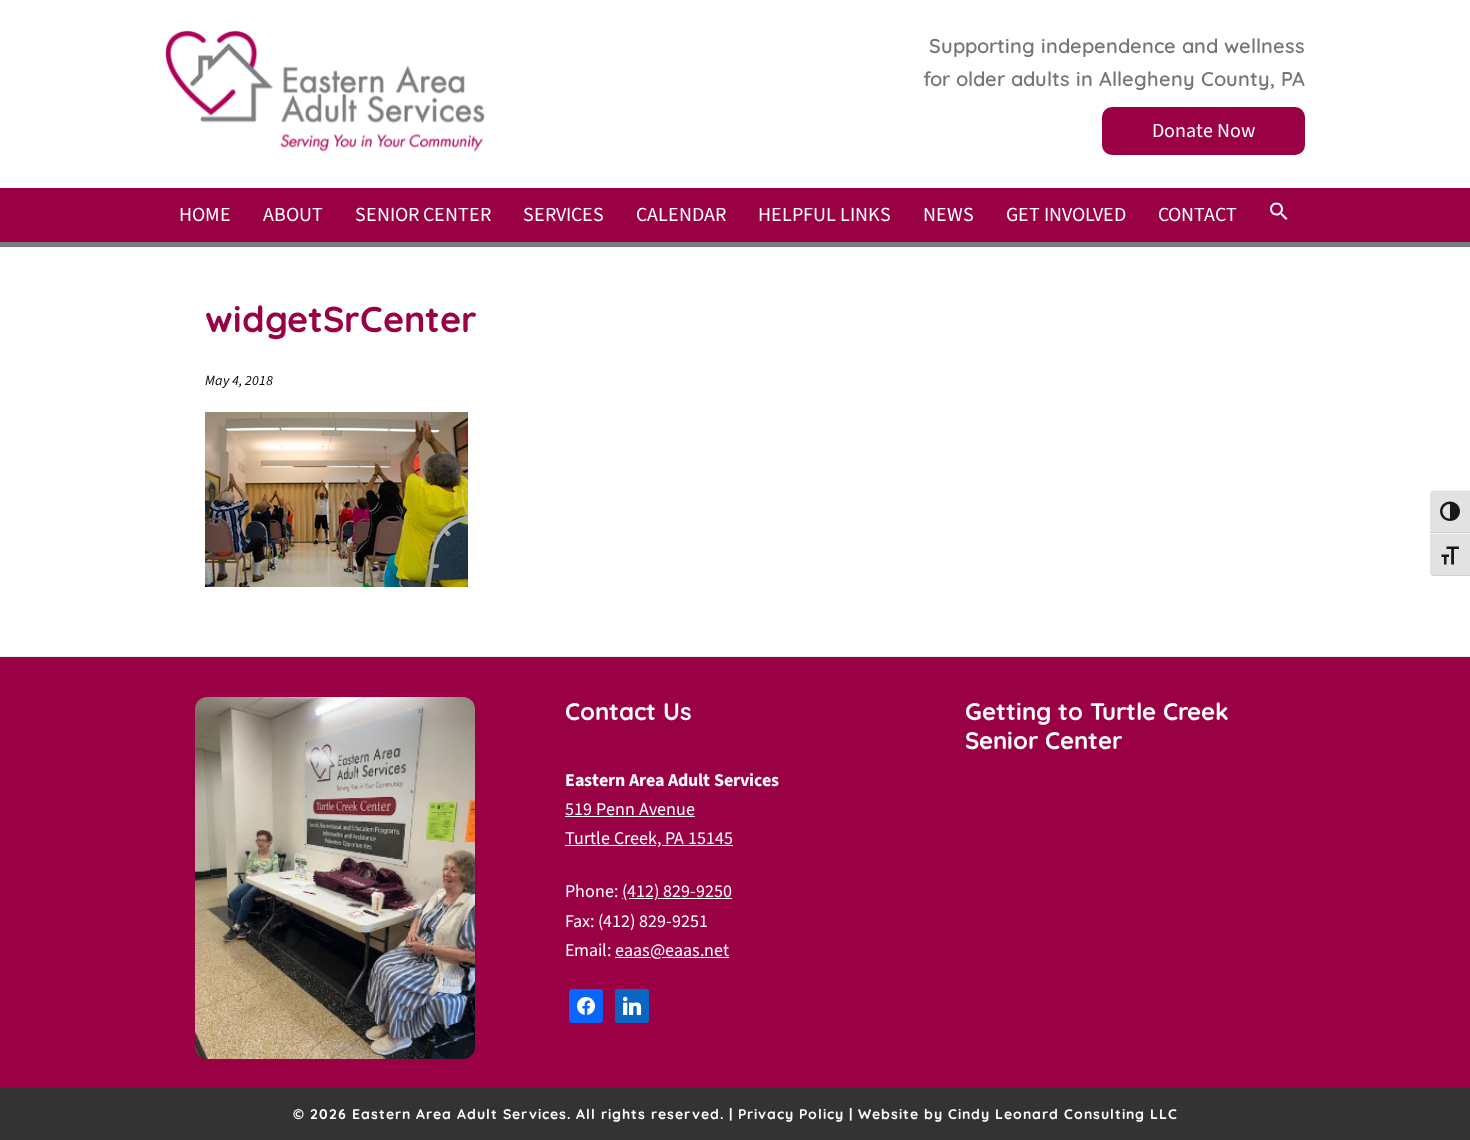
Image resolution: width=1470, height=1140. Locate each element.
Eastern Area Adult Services (325, 91)
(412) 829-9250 (677, 891)
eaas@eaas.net (672, 950)
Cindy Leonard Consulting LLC (1063, 1114)
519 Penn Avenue (630, 809)
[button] (1279, 213)
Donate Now (1203, 131)
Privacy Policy (791, 1114)
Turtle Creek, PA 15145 (649, 838)
